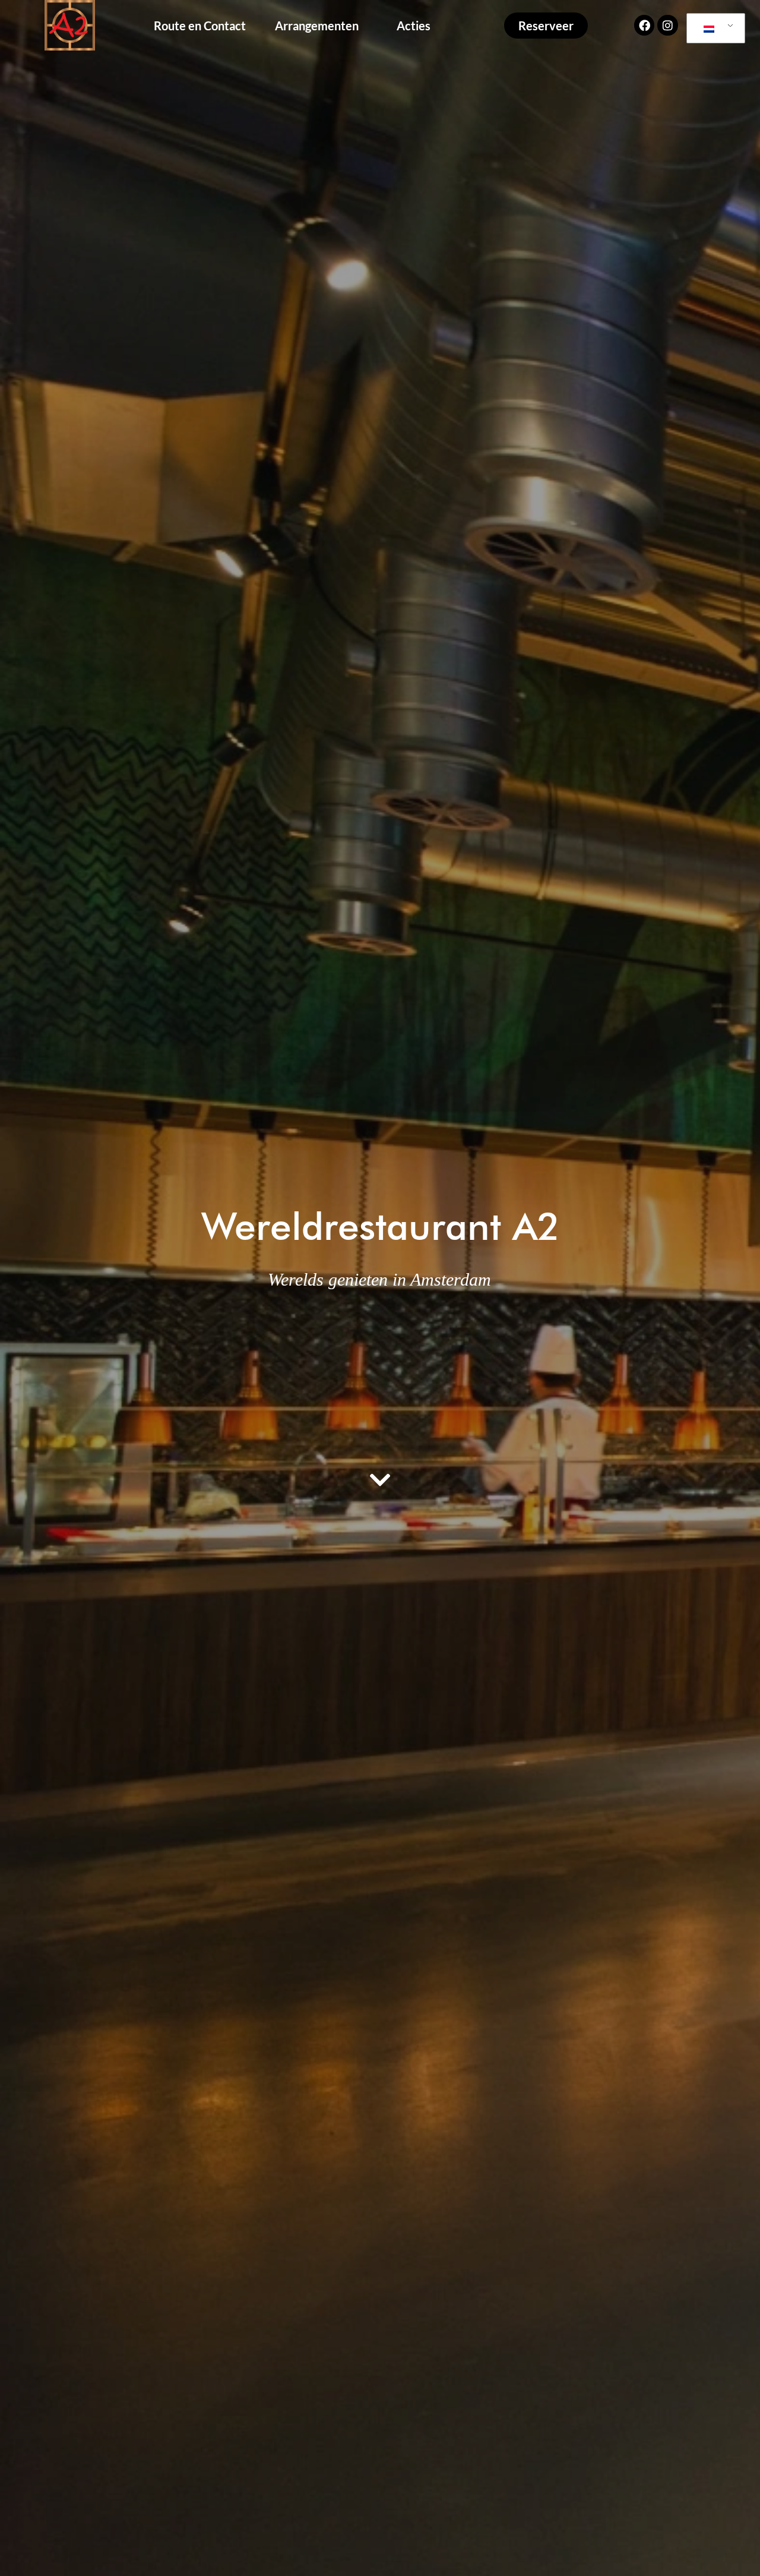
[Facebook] (644, 25)
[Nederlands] (714, 29)
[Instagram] (667, 25)
